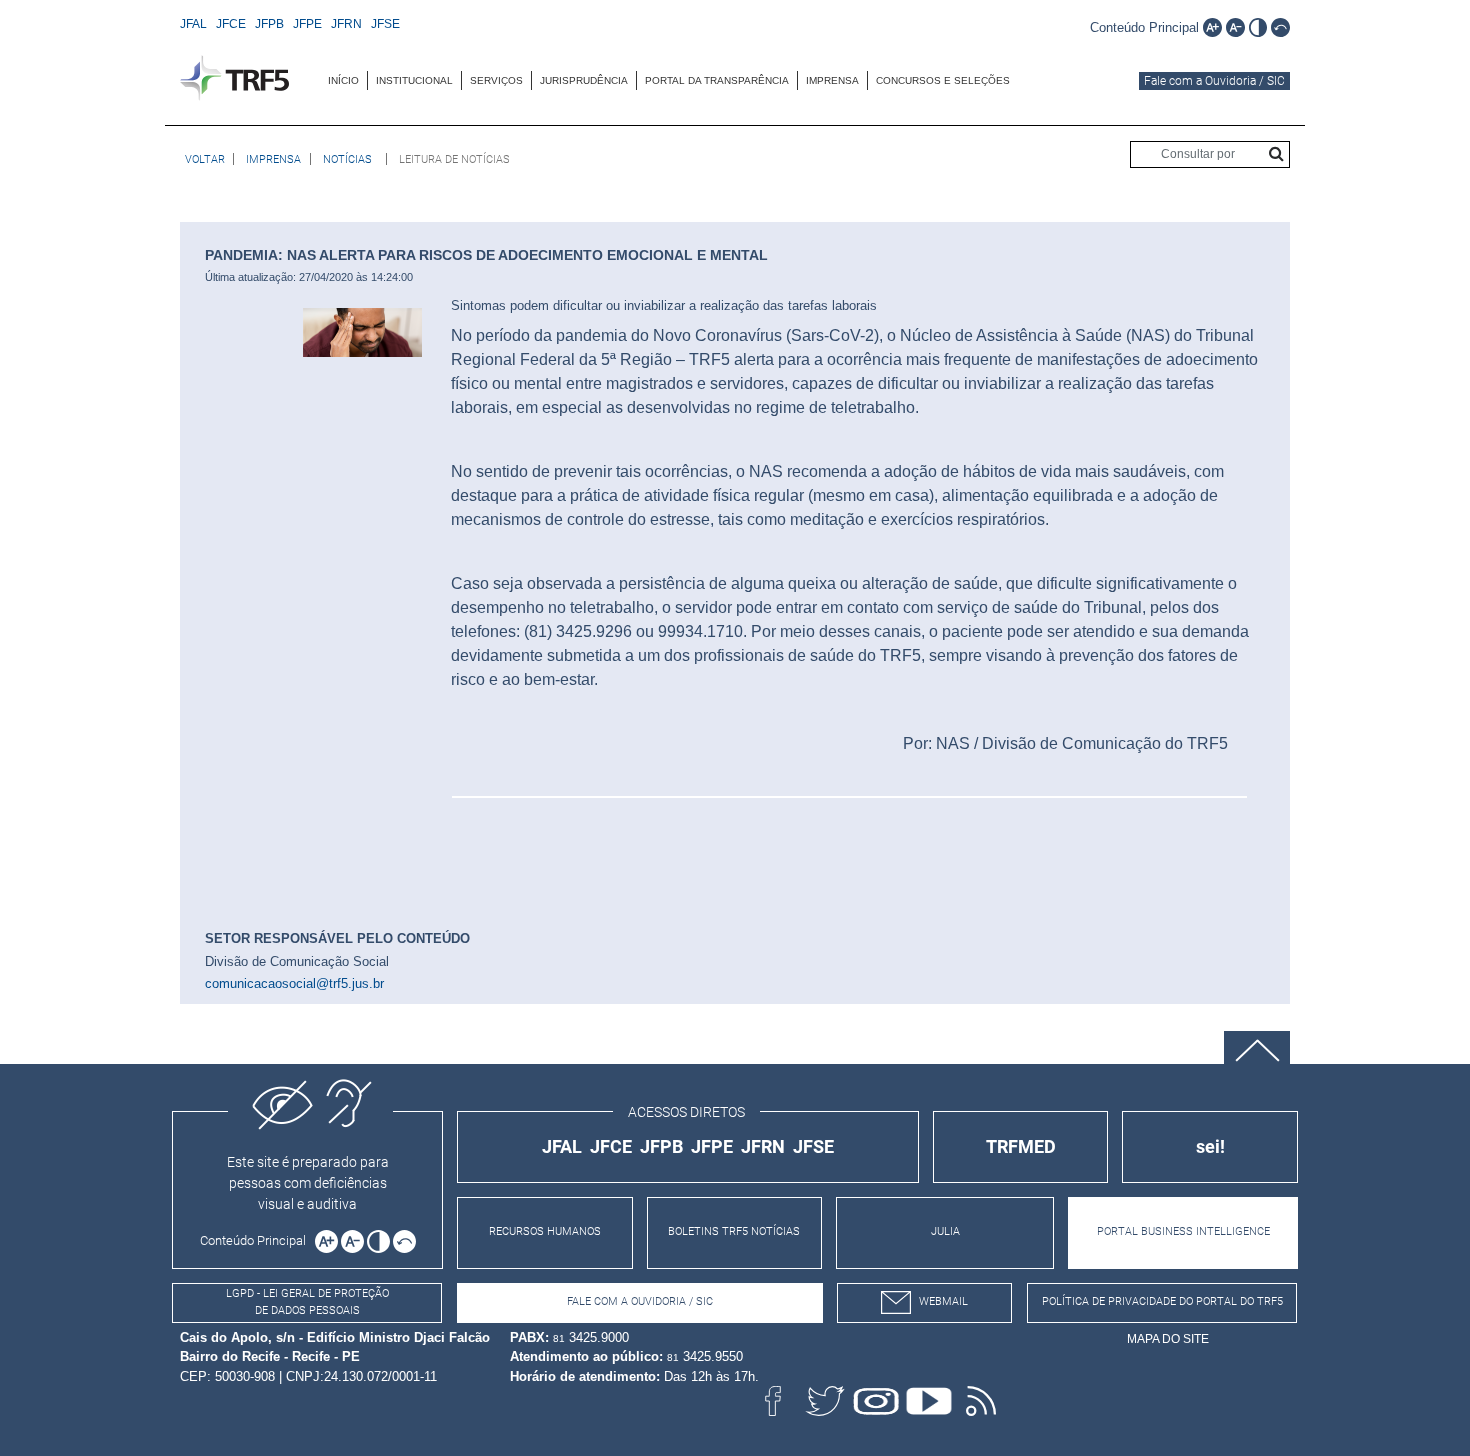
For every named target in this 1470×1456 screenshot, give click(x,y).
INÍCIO (343, 80)
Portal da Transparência (717, 80)
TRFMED (1021, 1146)
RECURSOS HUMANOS (545, 1231)
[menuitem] (344, 80)
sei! (1210, 1146)
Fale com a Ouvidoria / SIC (1214, 81)
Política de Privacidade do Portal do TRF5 (1162, 1301)
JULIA (945, 1231)
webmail (943, 1301)
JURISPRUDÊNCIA (584, 80)
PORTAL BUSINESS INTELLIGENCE (1183, 1231)
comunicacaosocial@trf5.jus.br (294, 983)
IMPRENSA (832, 80)
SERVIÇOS (496, 80)
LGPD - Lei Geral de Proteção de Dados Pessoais (307, 1302)
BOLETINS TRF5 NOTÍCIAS (734, 1231)
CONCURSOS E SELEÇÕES (943, 80)
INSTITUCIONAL (414, 80)
